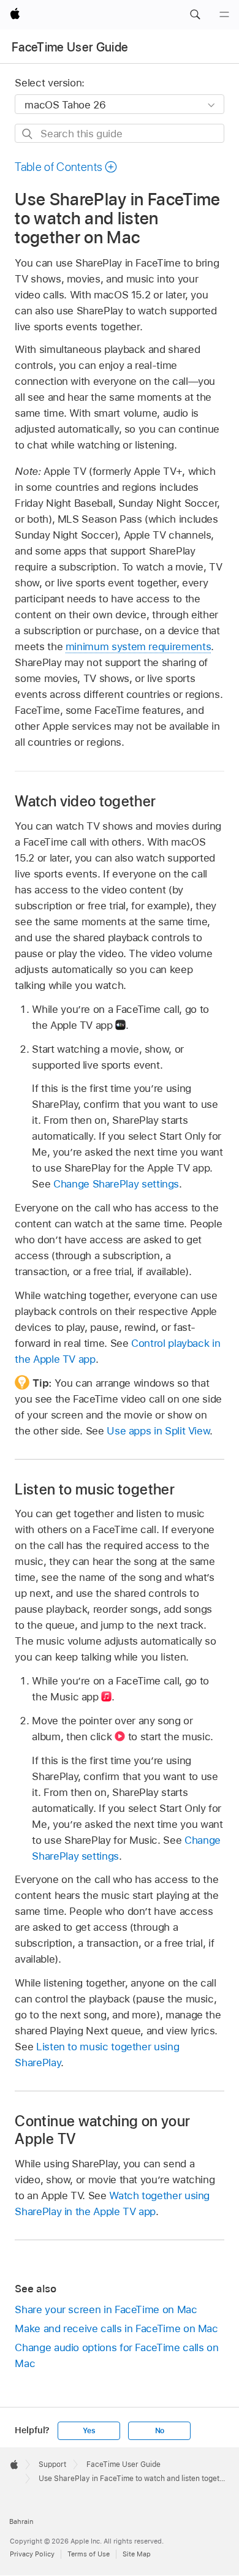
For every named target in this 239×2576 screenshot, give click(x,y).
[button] (195, 15)
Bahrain (21, 2521)
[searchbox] (119, 133)
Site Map (137, 2554)
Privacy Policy (32, 2554)
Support (52, 2464)
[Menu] (224, 15)
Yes (89, 2431)
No (160, 2431)
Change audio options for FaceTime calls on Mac (116, 2355)
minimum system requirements (138, 646)
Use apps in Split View (158, 1431)
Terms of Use (89, 2554)
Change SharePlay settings (116, 1184)
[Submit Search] (28, 134)
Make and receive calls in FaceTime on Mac (116, 2328)
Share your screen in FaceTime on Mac (106, 2309)
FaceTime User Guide (70, 47)
